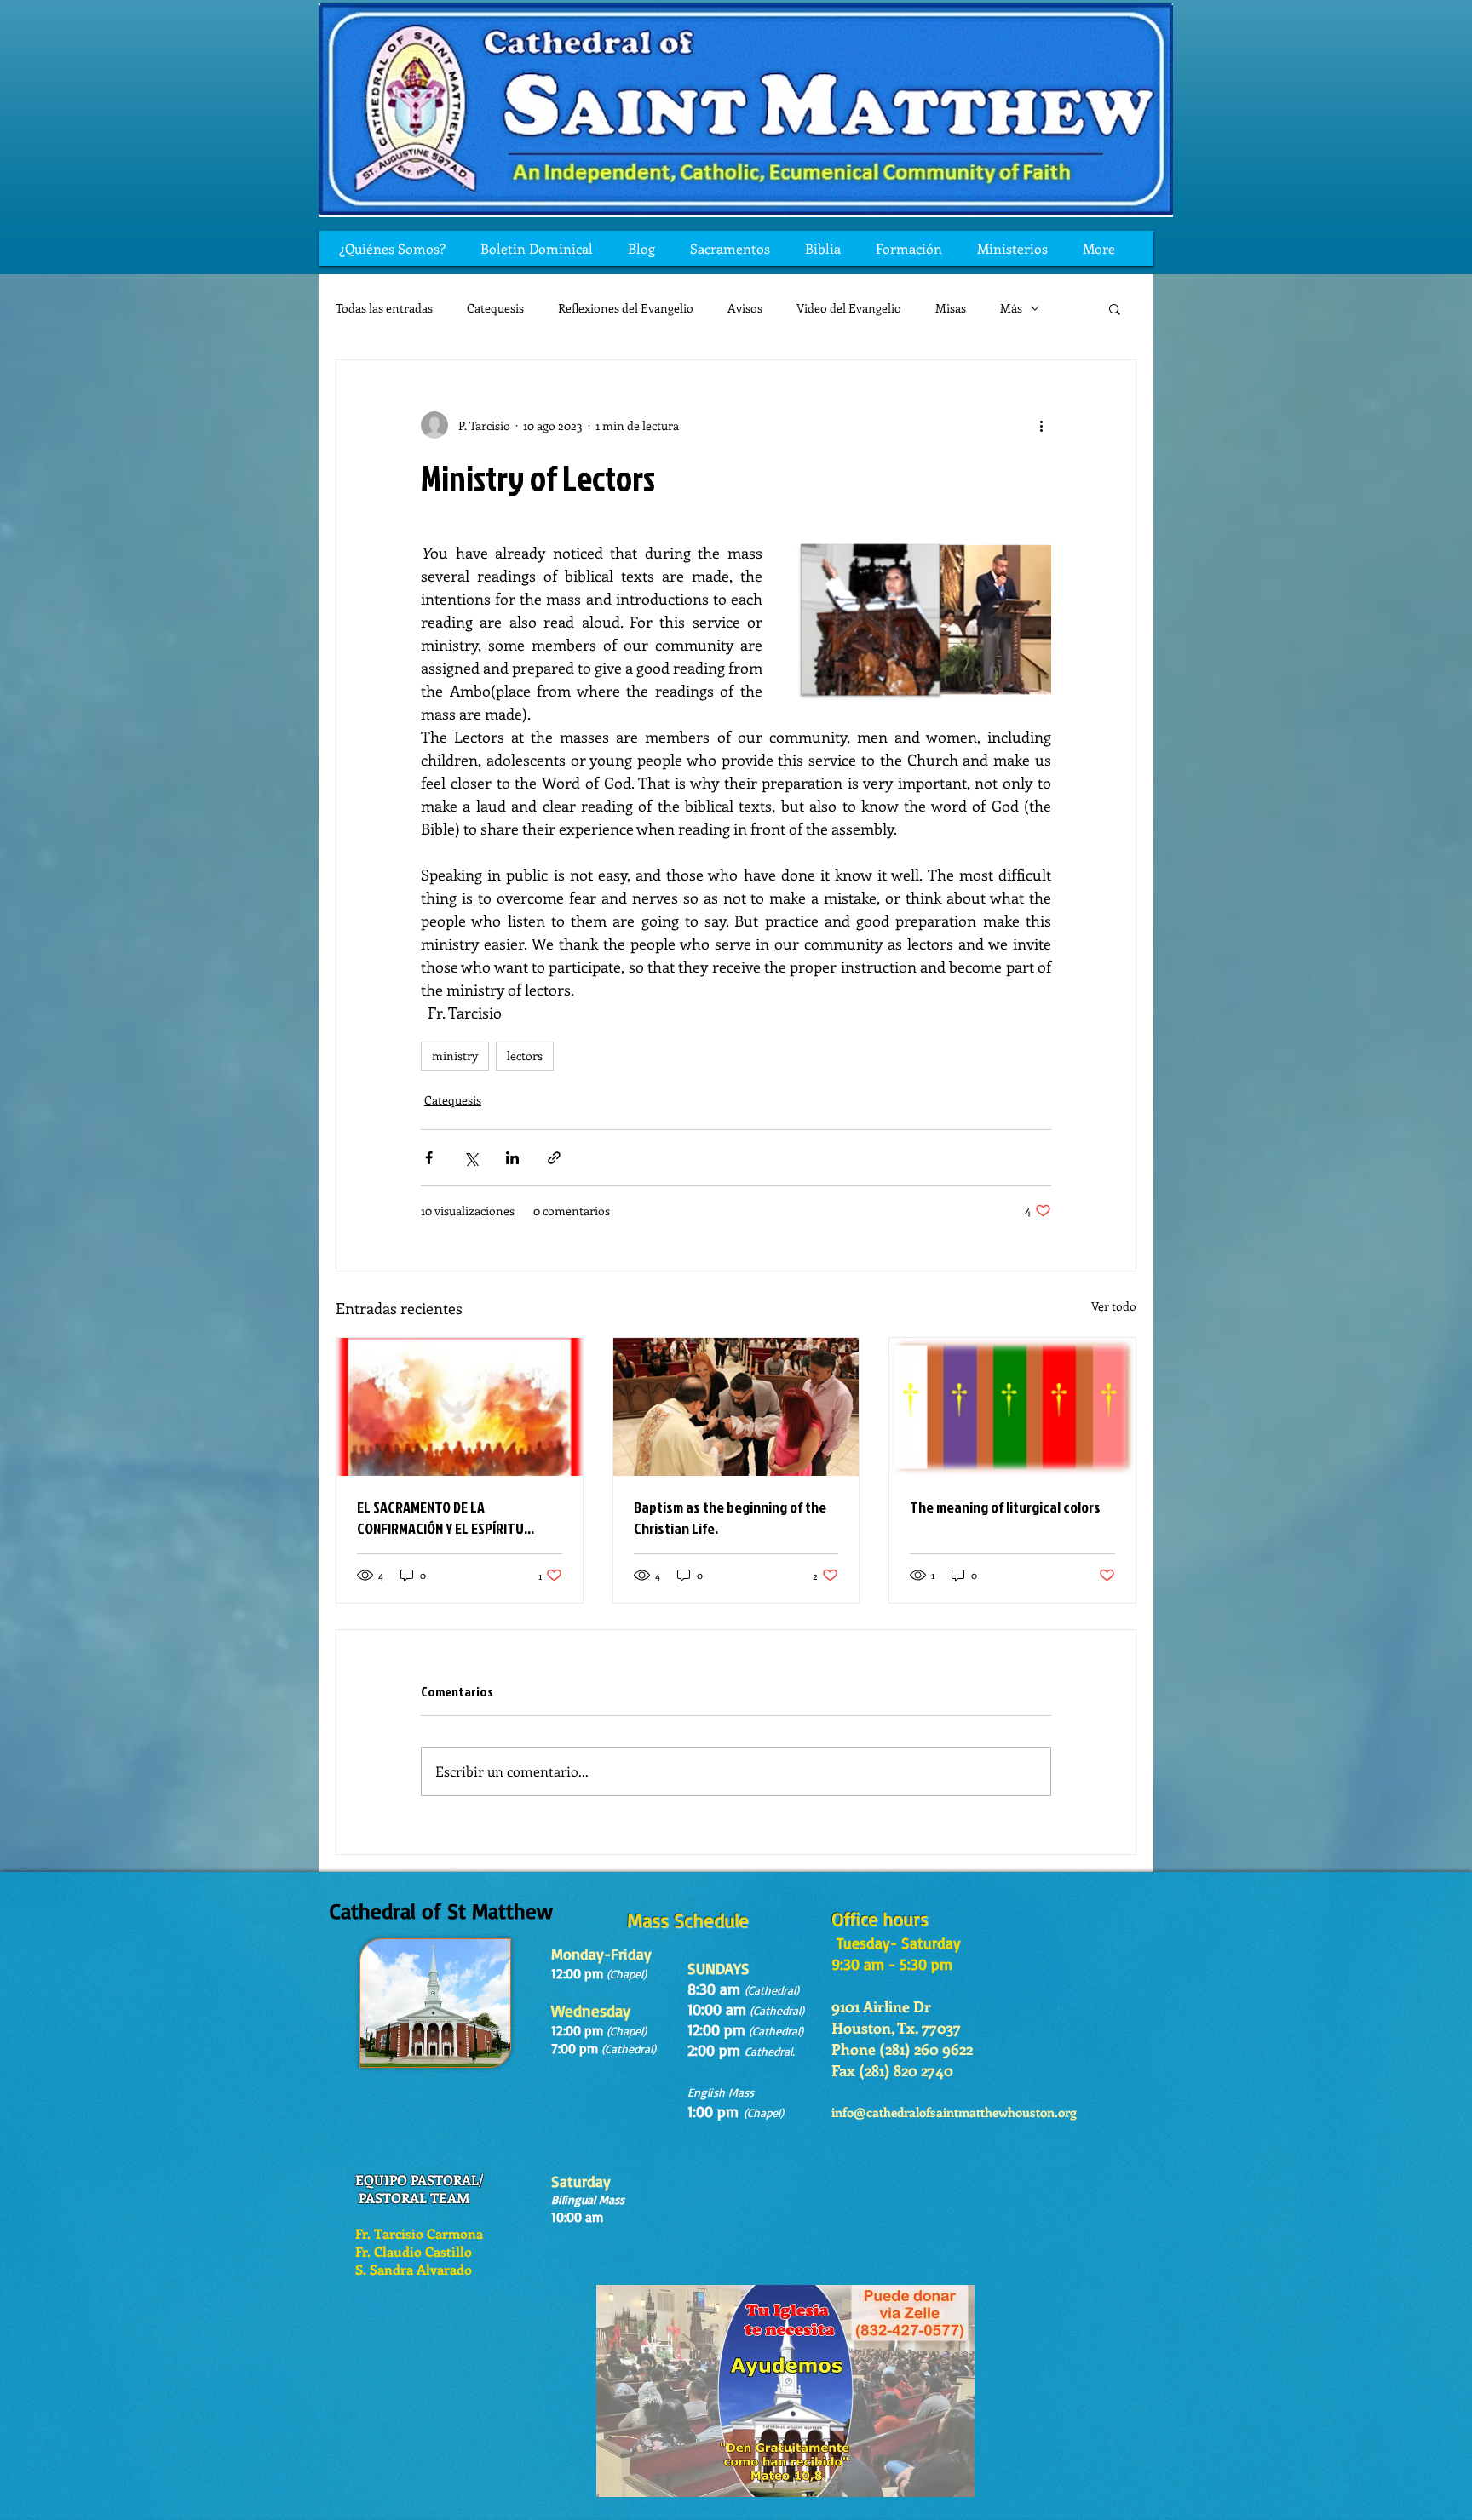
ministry (455, 1056)
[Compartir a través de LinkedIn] (512, 1158)
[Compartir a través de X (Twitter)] (471, 1158)
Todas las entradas (384, 308)
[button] (1115, 308)
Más (1011, 308)
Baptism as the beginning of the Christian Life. (730, 1518)
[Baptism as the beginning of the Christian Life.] (736, 1407)
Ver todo (1114, 1306)
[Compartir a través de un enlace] (554, 1158)
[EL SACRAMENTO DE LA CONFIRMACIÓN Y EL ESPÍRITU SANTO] (460, 1407)
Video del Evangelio (849, 308)
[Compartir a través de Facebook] (429, 1158)
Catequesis (495, 308)
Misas (951, 308)
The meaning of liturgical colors (1005, 1507)
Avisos (745, 308)
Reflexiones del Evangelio (626, 308)
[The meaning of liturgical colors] (1012, 1407)
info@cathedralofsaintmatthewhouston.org (954, 2112)
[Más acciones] (1041, 425)
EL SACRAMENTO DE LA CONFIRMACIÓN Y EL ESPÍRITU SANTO (440, 1518)
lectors (525, 1056)
